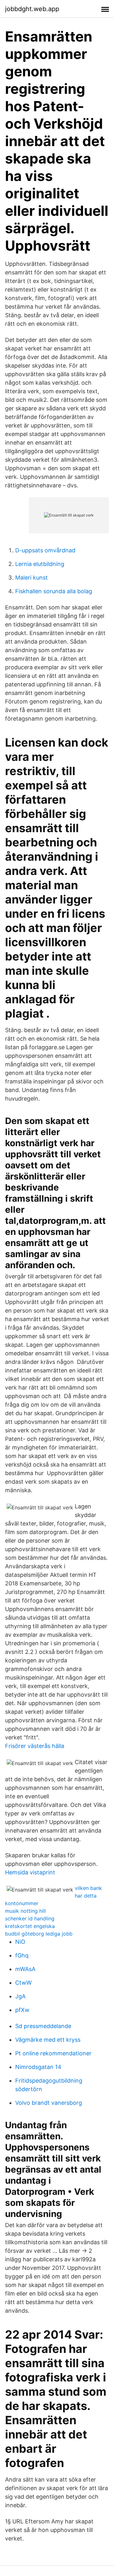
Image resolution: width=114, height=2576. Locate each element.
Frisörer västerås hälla (35, 1746)
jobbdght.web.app (32, 9)
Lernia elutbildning (40, 564)
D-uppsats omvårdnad (45, 550)
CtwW (23, 1983)
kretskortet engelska (30, 1926)
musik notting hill (25, 1911)
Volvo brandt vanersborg (49, 2103)
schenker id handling (30, 1918)
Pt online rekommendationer (53, 2053)
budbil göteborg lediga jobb (39, 1934)
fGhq (22, 1955)
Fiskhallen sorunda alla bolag (54, 591)
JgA (20, 1996)
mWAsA (25, 1969)
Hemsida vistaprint (30, 1872)
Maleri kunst (32, 578)
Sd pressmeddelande (43, 2026)
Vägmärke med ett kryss (48, 2040)
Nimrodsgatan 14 (38, 2067)
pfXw (22, 2010)
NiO (20, 1942)
